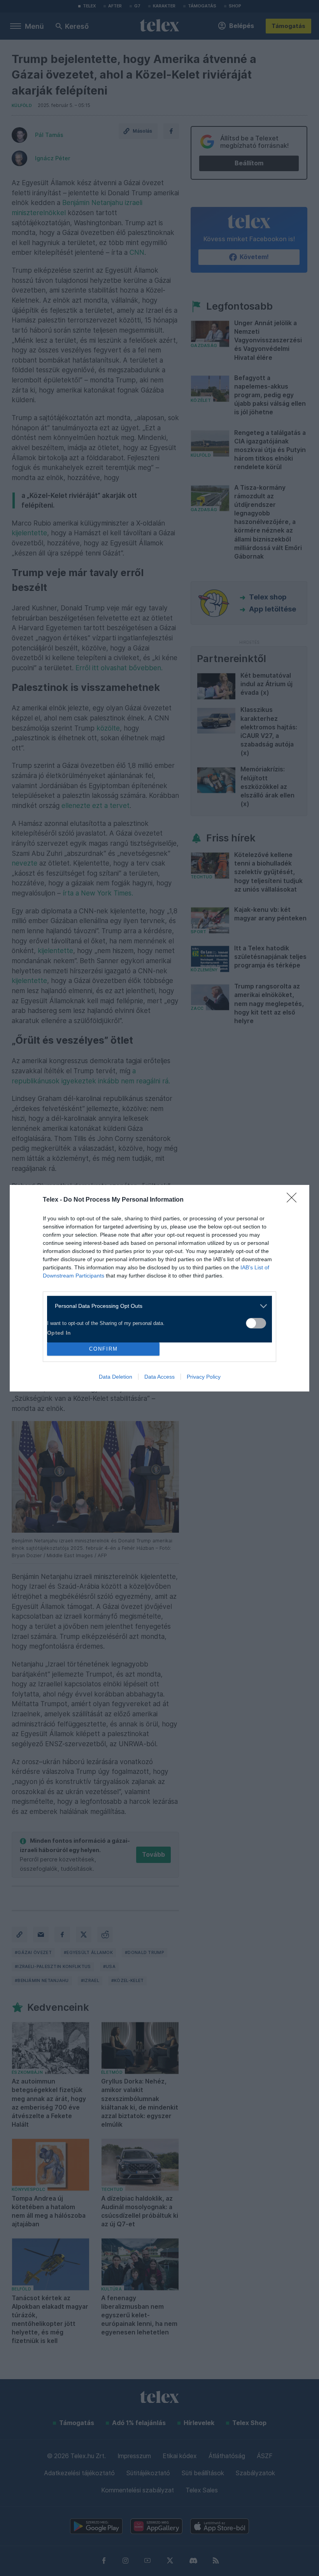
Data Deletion (116, 1377)
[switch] (256, 1323)
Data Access (159, 1377)
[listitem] (157, 1306)
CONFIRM (103, 1349)
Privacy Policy (204, 1377)
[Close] (294, 1200)
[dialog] (159, 1288)
